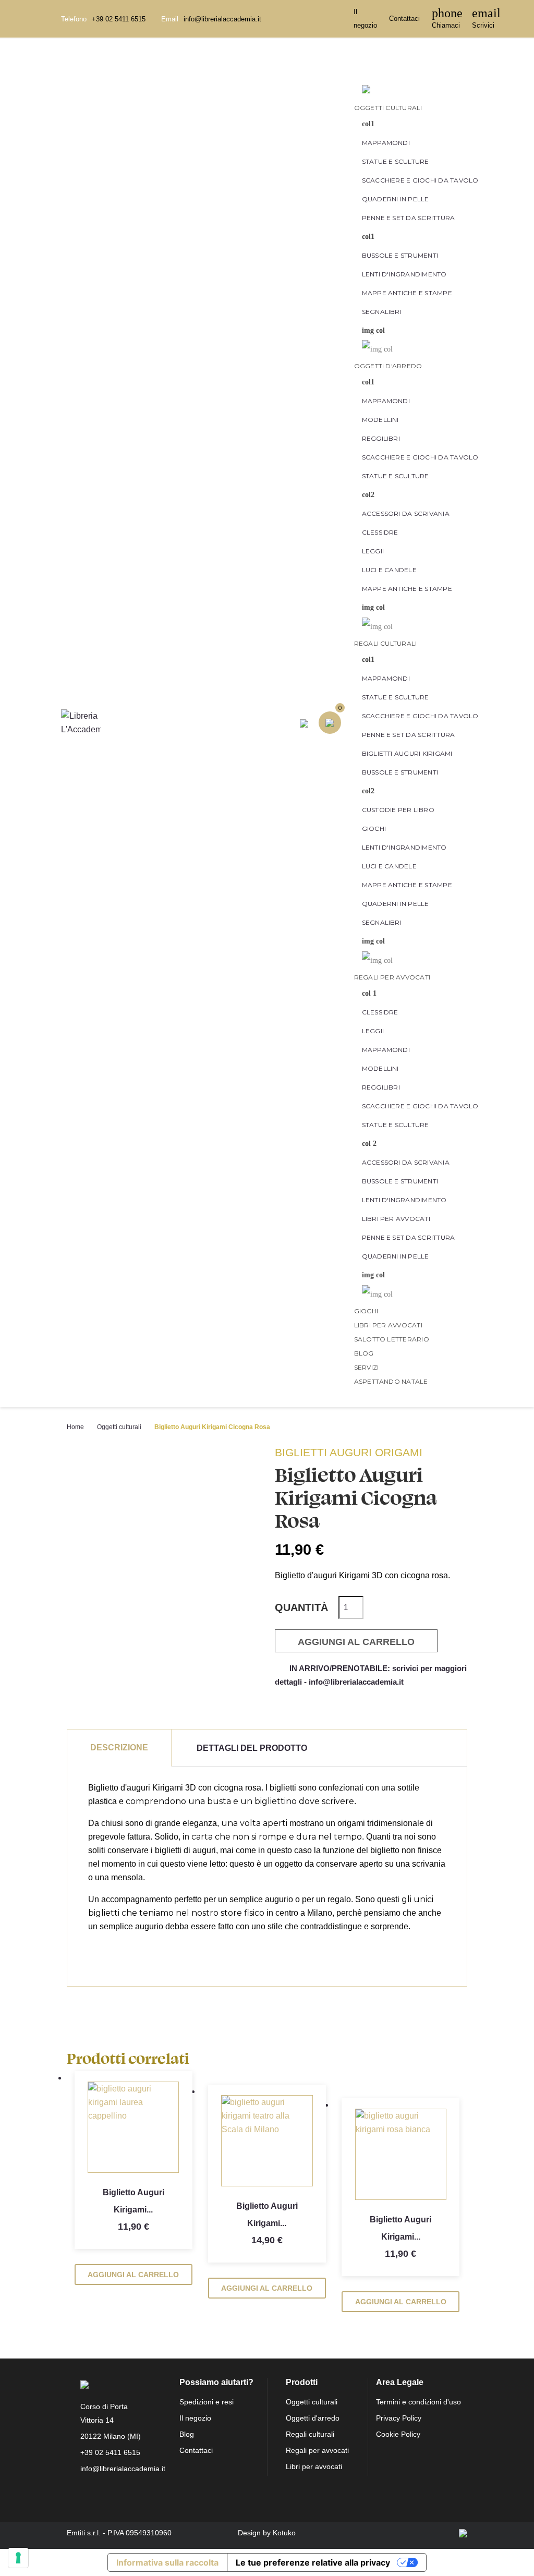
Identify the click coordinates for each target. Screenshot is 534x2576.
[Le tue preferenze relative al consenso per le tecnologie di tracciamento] (18, 2558)
